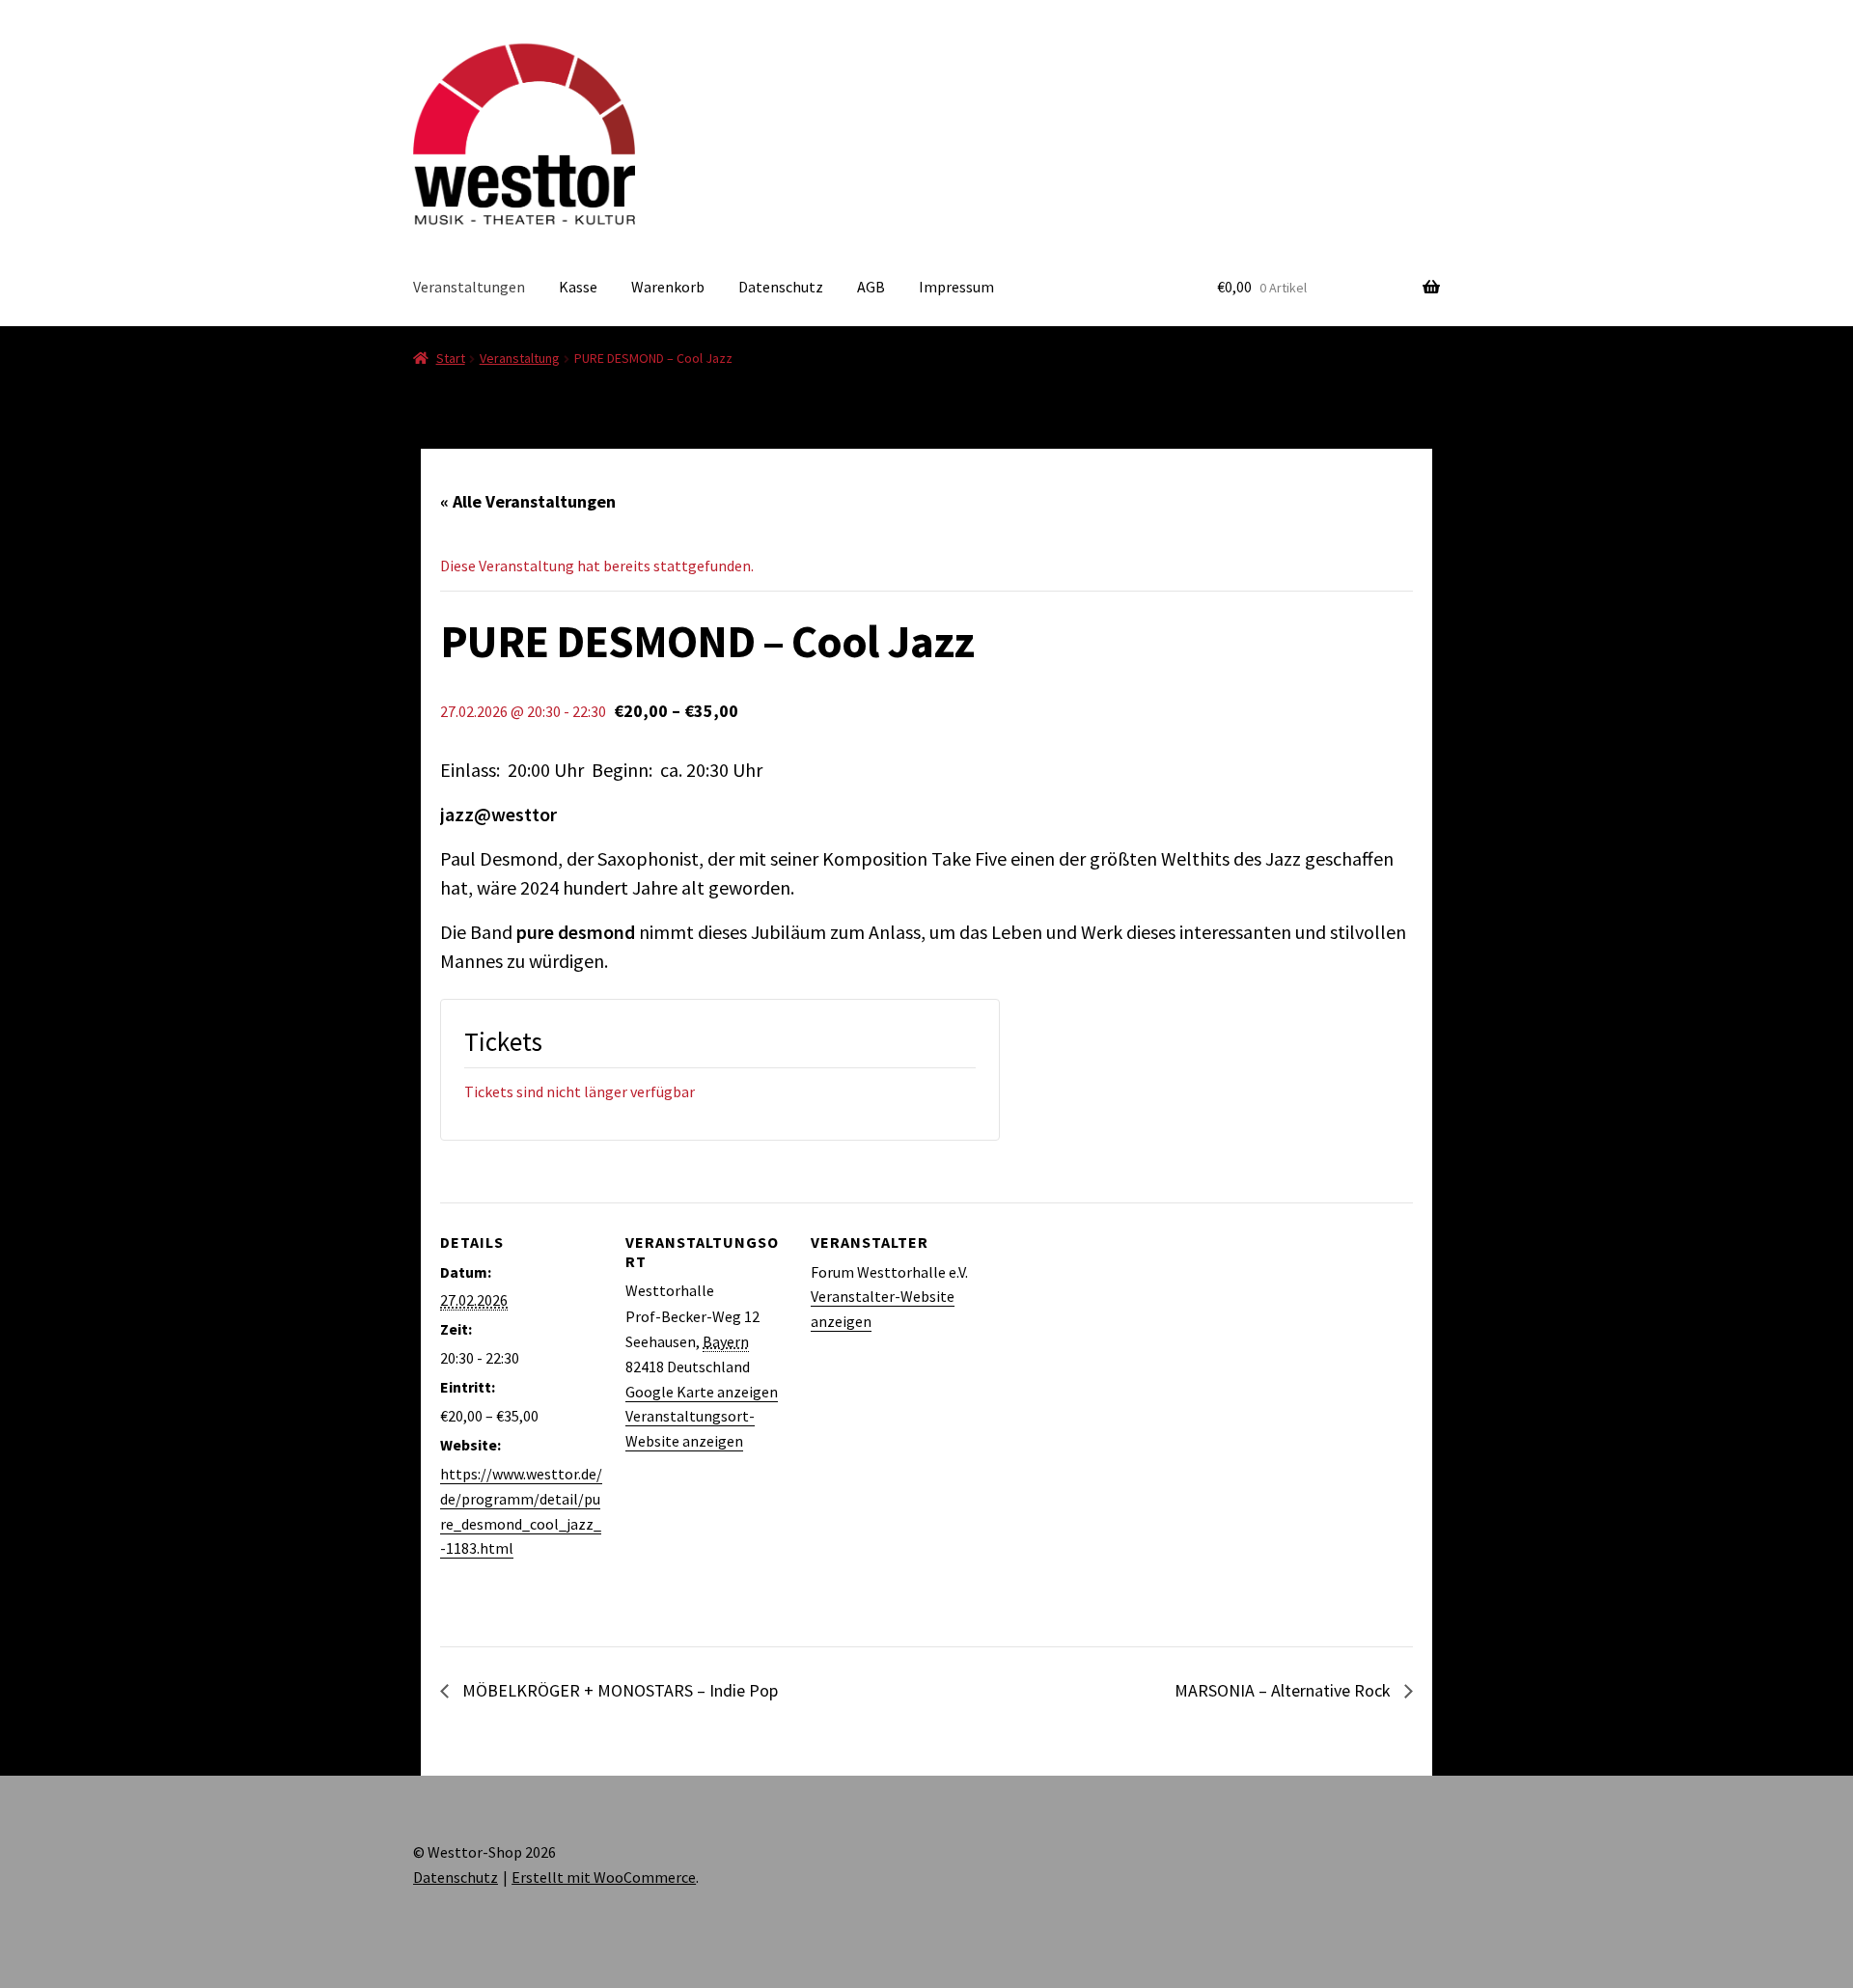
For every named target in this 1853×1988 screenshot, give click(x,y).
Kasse (578, 287)
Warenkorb (668, 287)
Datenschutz (781, 287)
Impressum (956, 287)
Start (451, 358)
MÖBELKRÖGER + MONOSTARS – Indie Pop (618, 1690)
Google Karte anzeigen (702, 1392)
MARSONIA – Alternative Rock (1285, 1690)
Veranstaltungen (469, 287)
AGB (871, 287)
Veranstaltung (520, 358)
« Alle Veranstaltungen (528, 501)
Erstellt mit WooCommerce (604, 1877)
